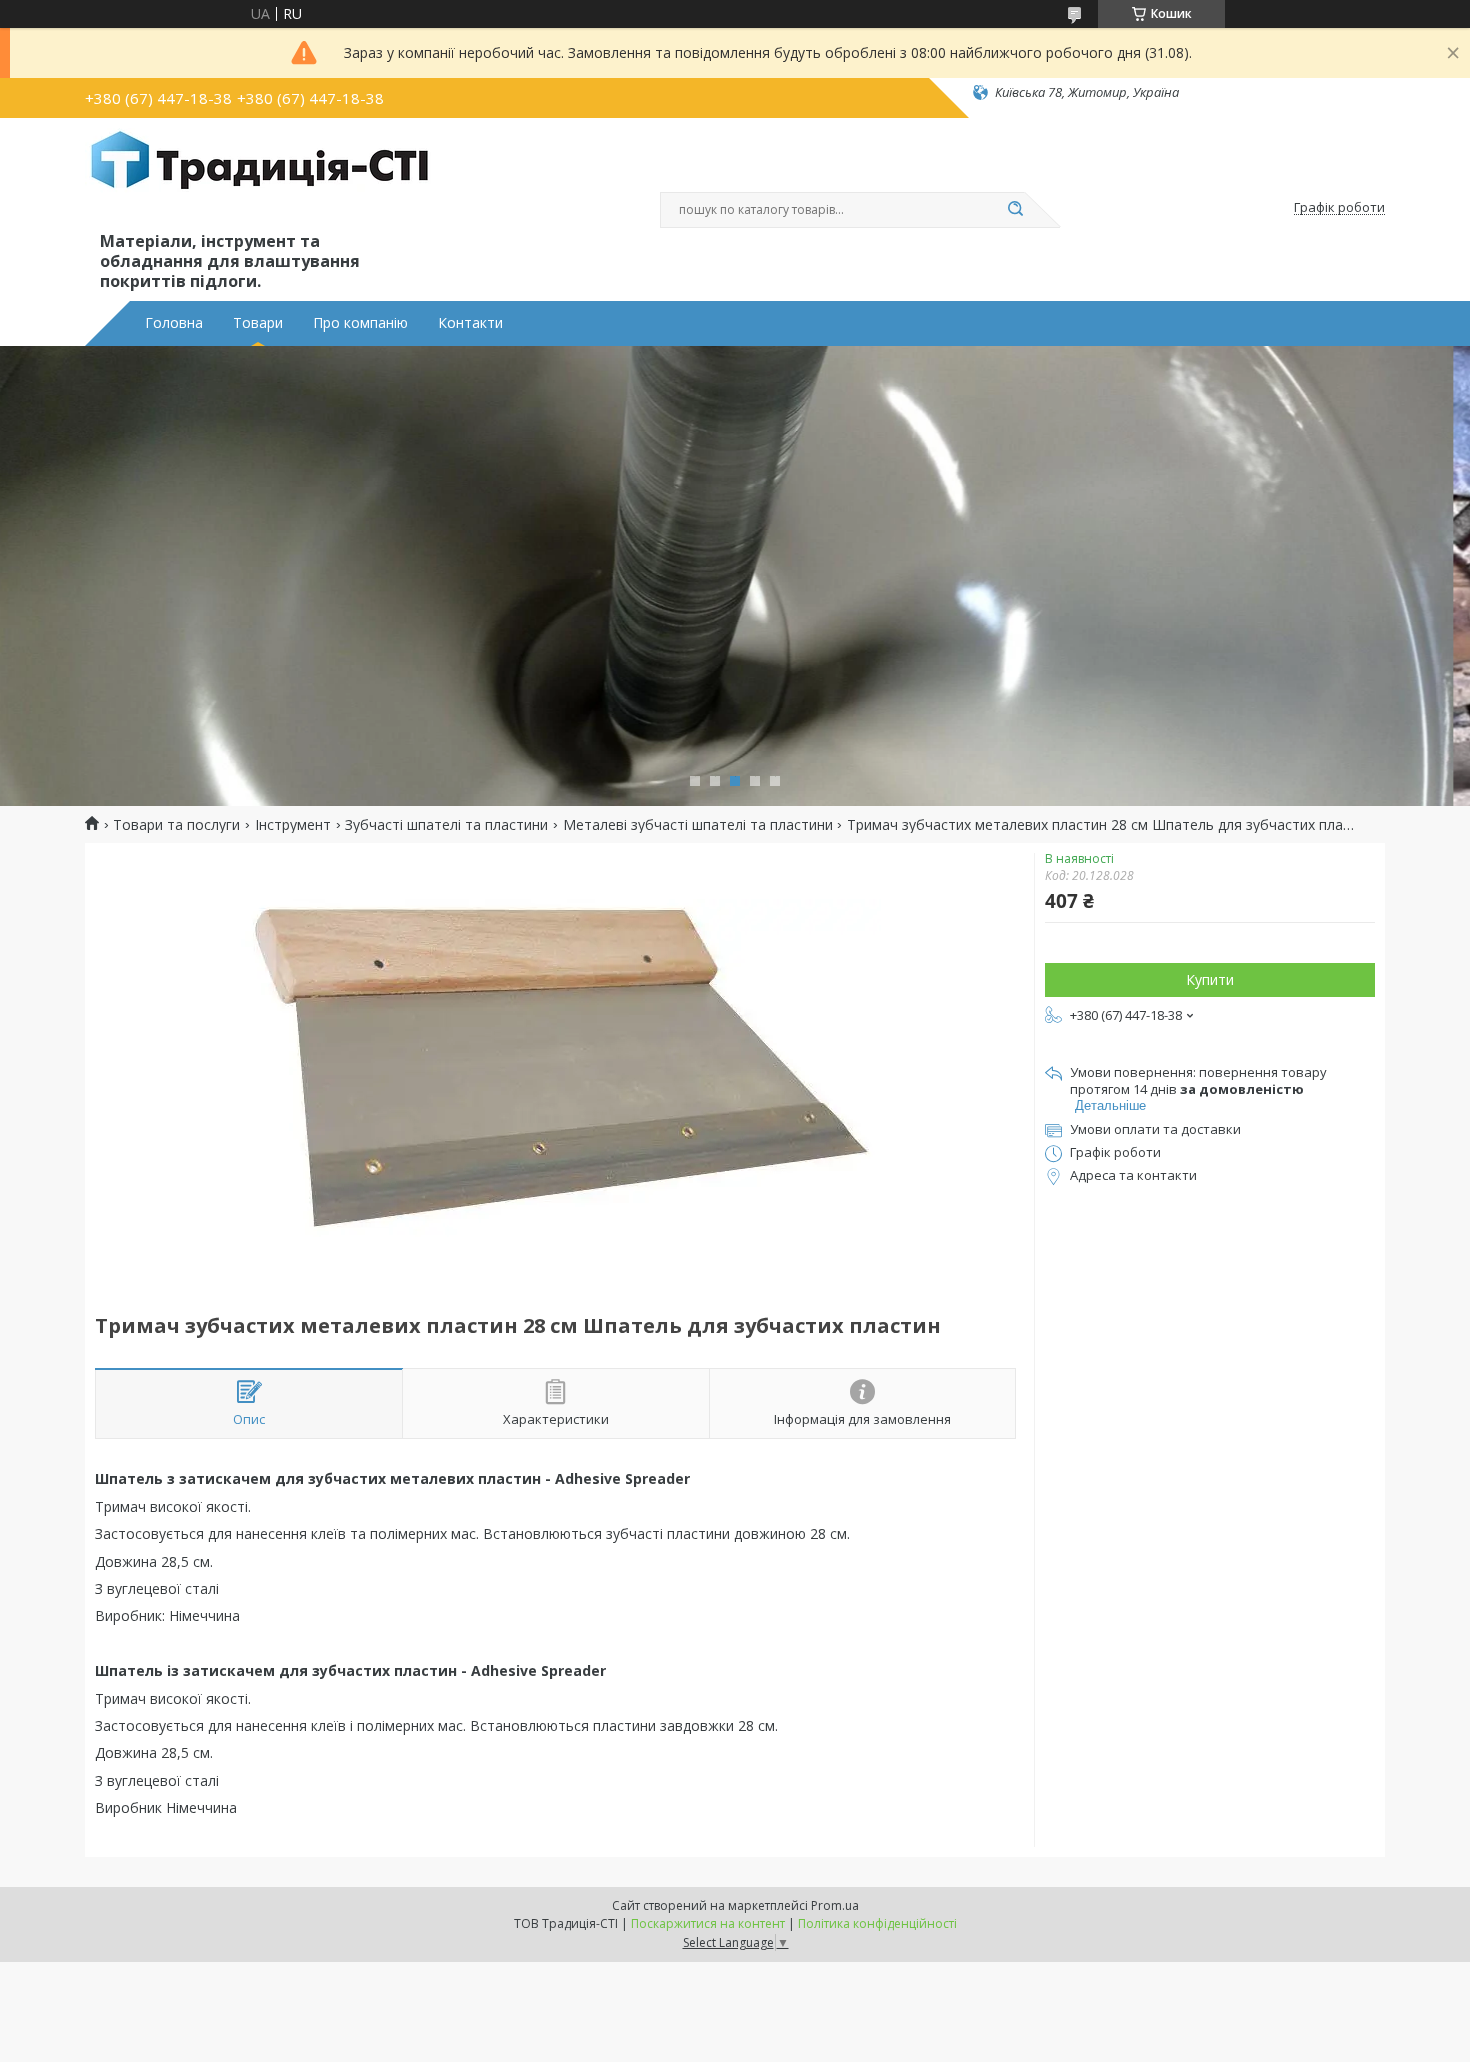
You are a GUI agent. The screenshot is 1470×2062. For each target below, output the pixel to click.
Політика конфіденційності (877, 1923)
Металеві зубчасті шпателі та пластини (698, 825)
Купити (1210, 979)
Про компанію (360, 323)
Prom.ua (835, 1905)
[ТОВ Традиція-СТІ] (260, 178)
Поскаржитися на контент (708, 1923)
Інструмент (293, 825)
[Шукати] (1015, 210)
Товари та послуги (176, 825)
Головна (174, 323)
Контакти (470, 323)
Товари (258, 323)
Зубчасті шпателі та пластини (446, 825)
